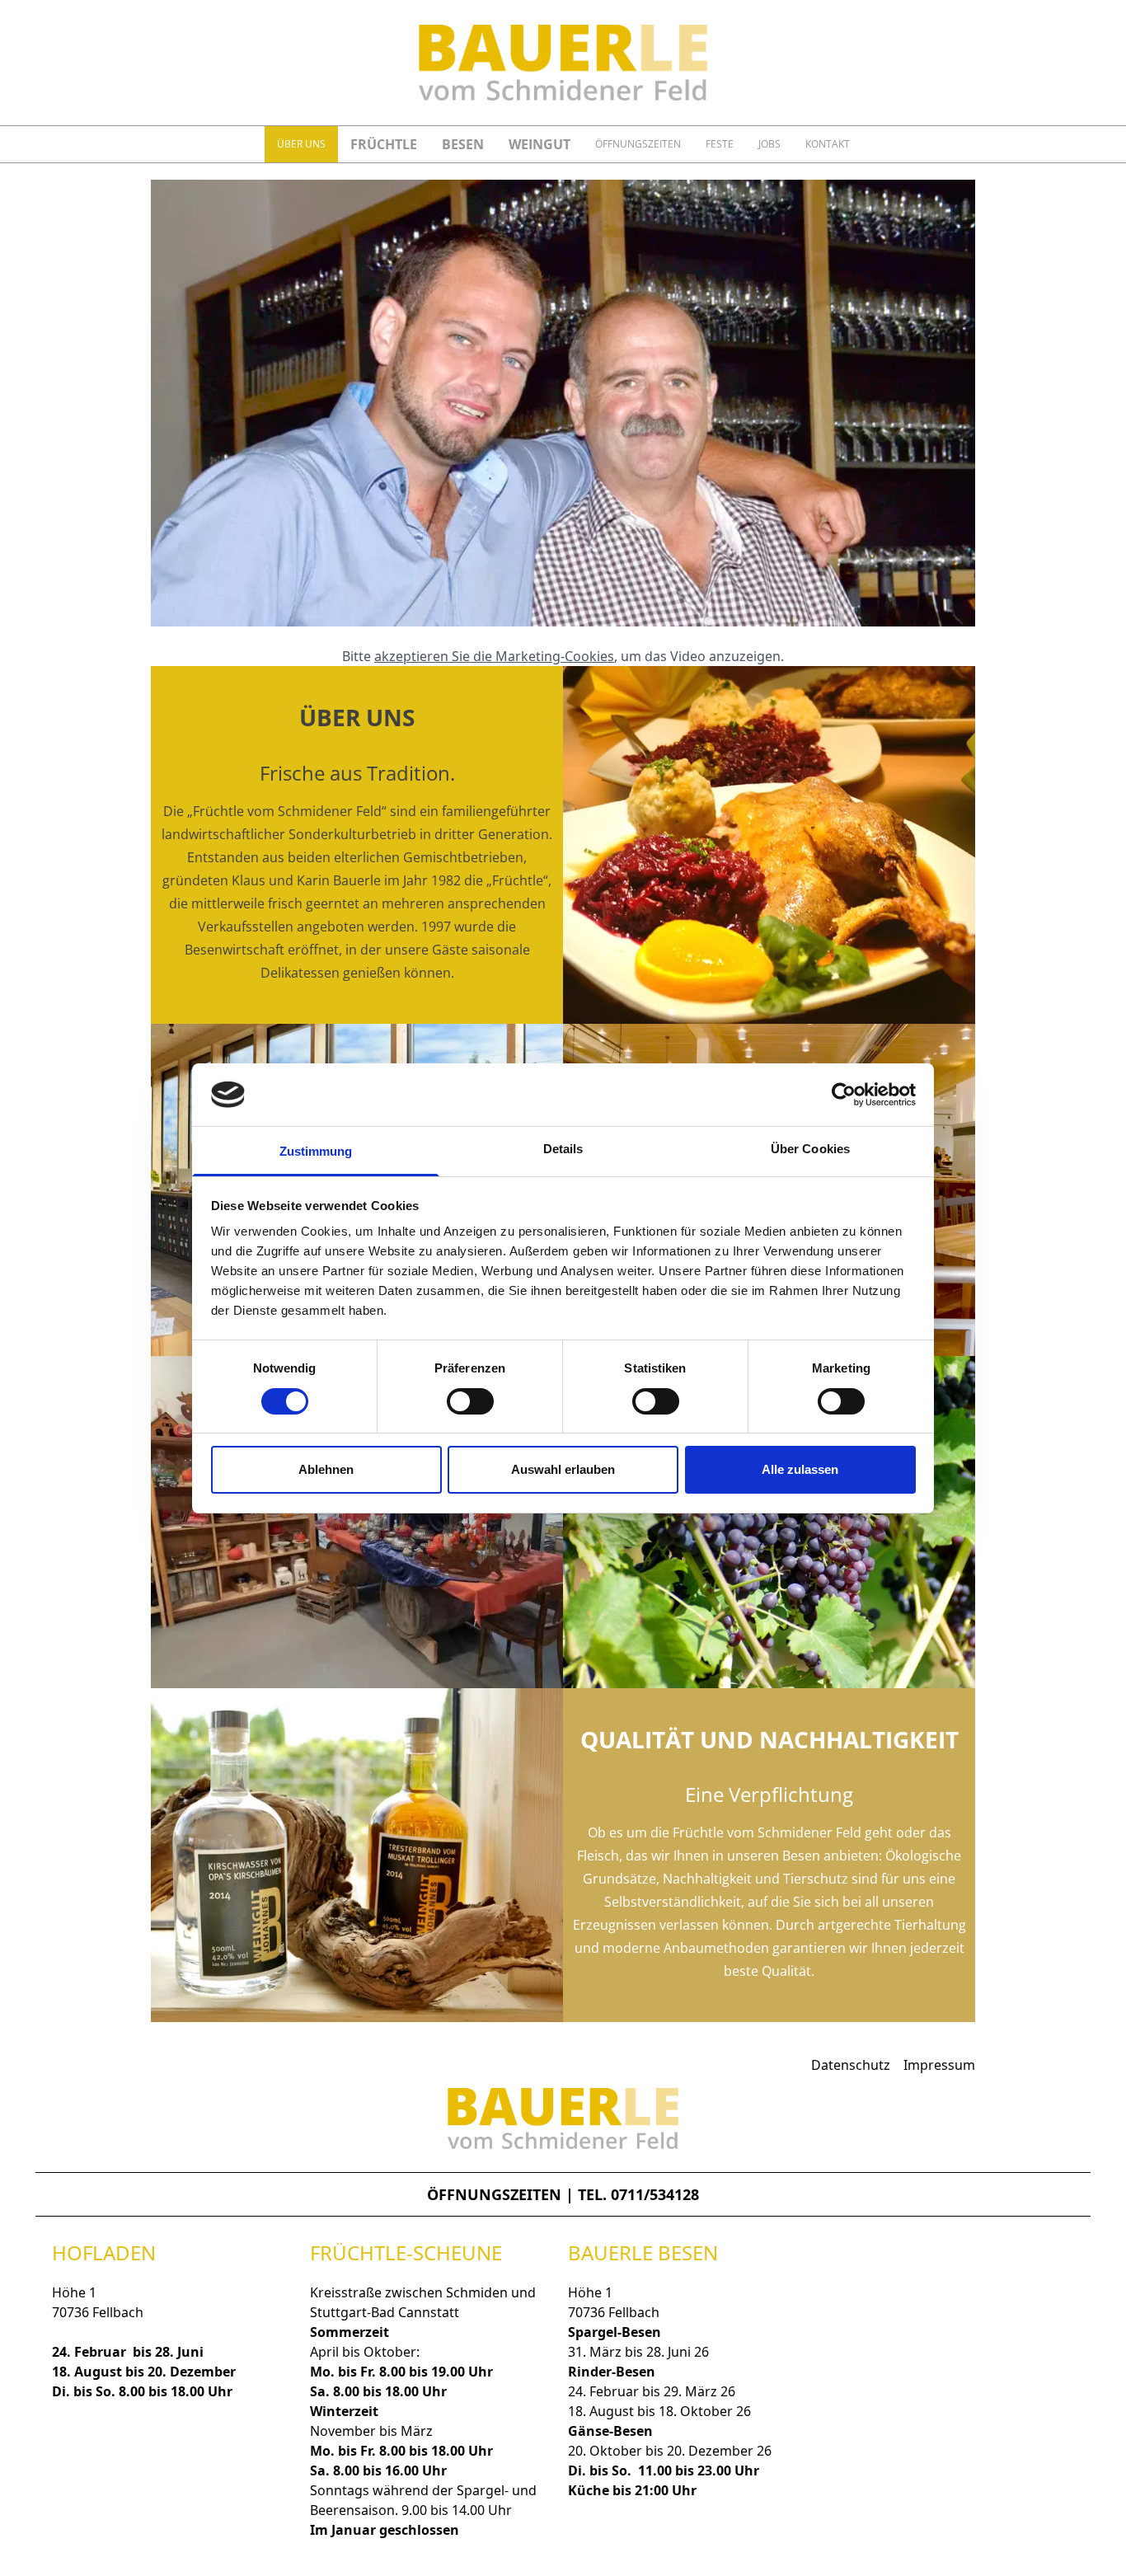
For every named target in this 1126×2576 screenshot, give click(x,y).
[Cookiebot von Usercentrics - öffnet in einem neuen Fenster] (844, 1095)
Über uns (301, 144)
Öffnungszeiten (638, 144)
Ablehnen (326, 1469)
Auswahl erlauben (563, 1469)
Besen (463, 144)
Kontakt (828, 144)
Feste (720, 144)
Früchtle (384, 144)
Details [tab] (563, 1149)
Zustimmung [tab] (316, 1151)
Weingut (540, 144)
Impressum (939, 2065)
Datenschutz (851, 2065)
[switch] (470, 1401)
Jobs (769, 144)
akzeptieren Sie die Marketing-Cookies (494, 656)
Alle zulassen (800, 1469)
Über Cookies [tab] (810, 1149)
